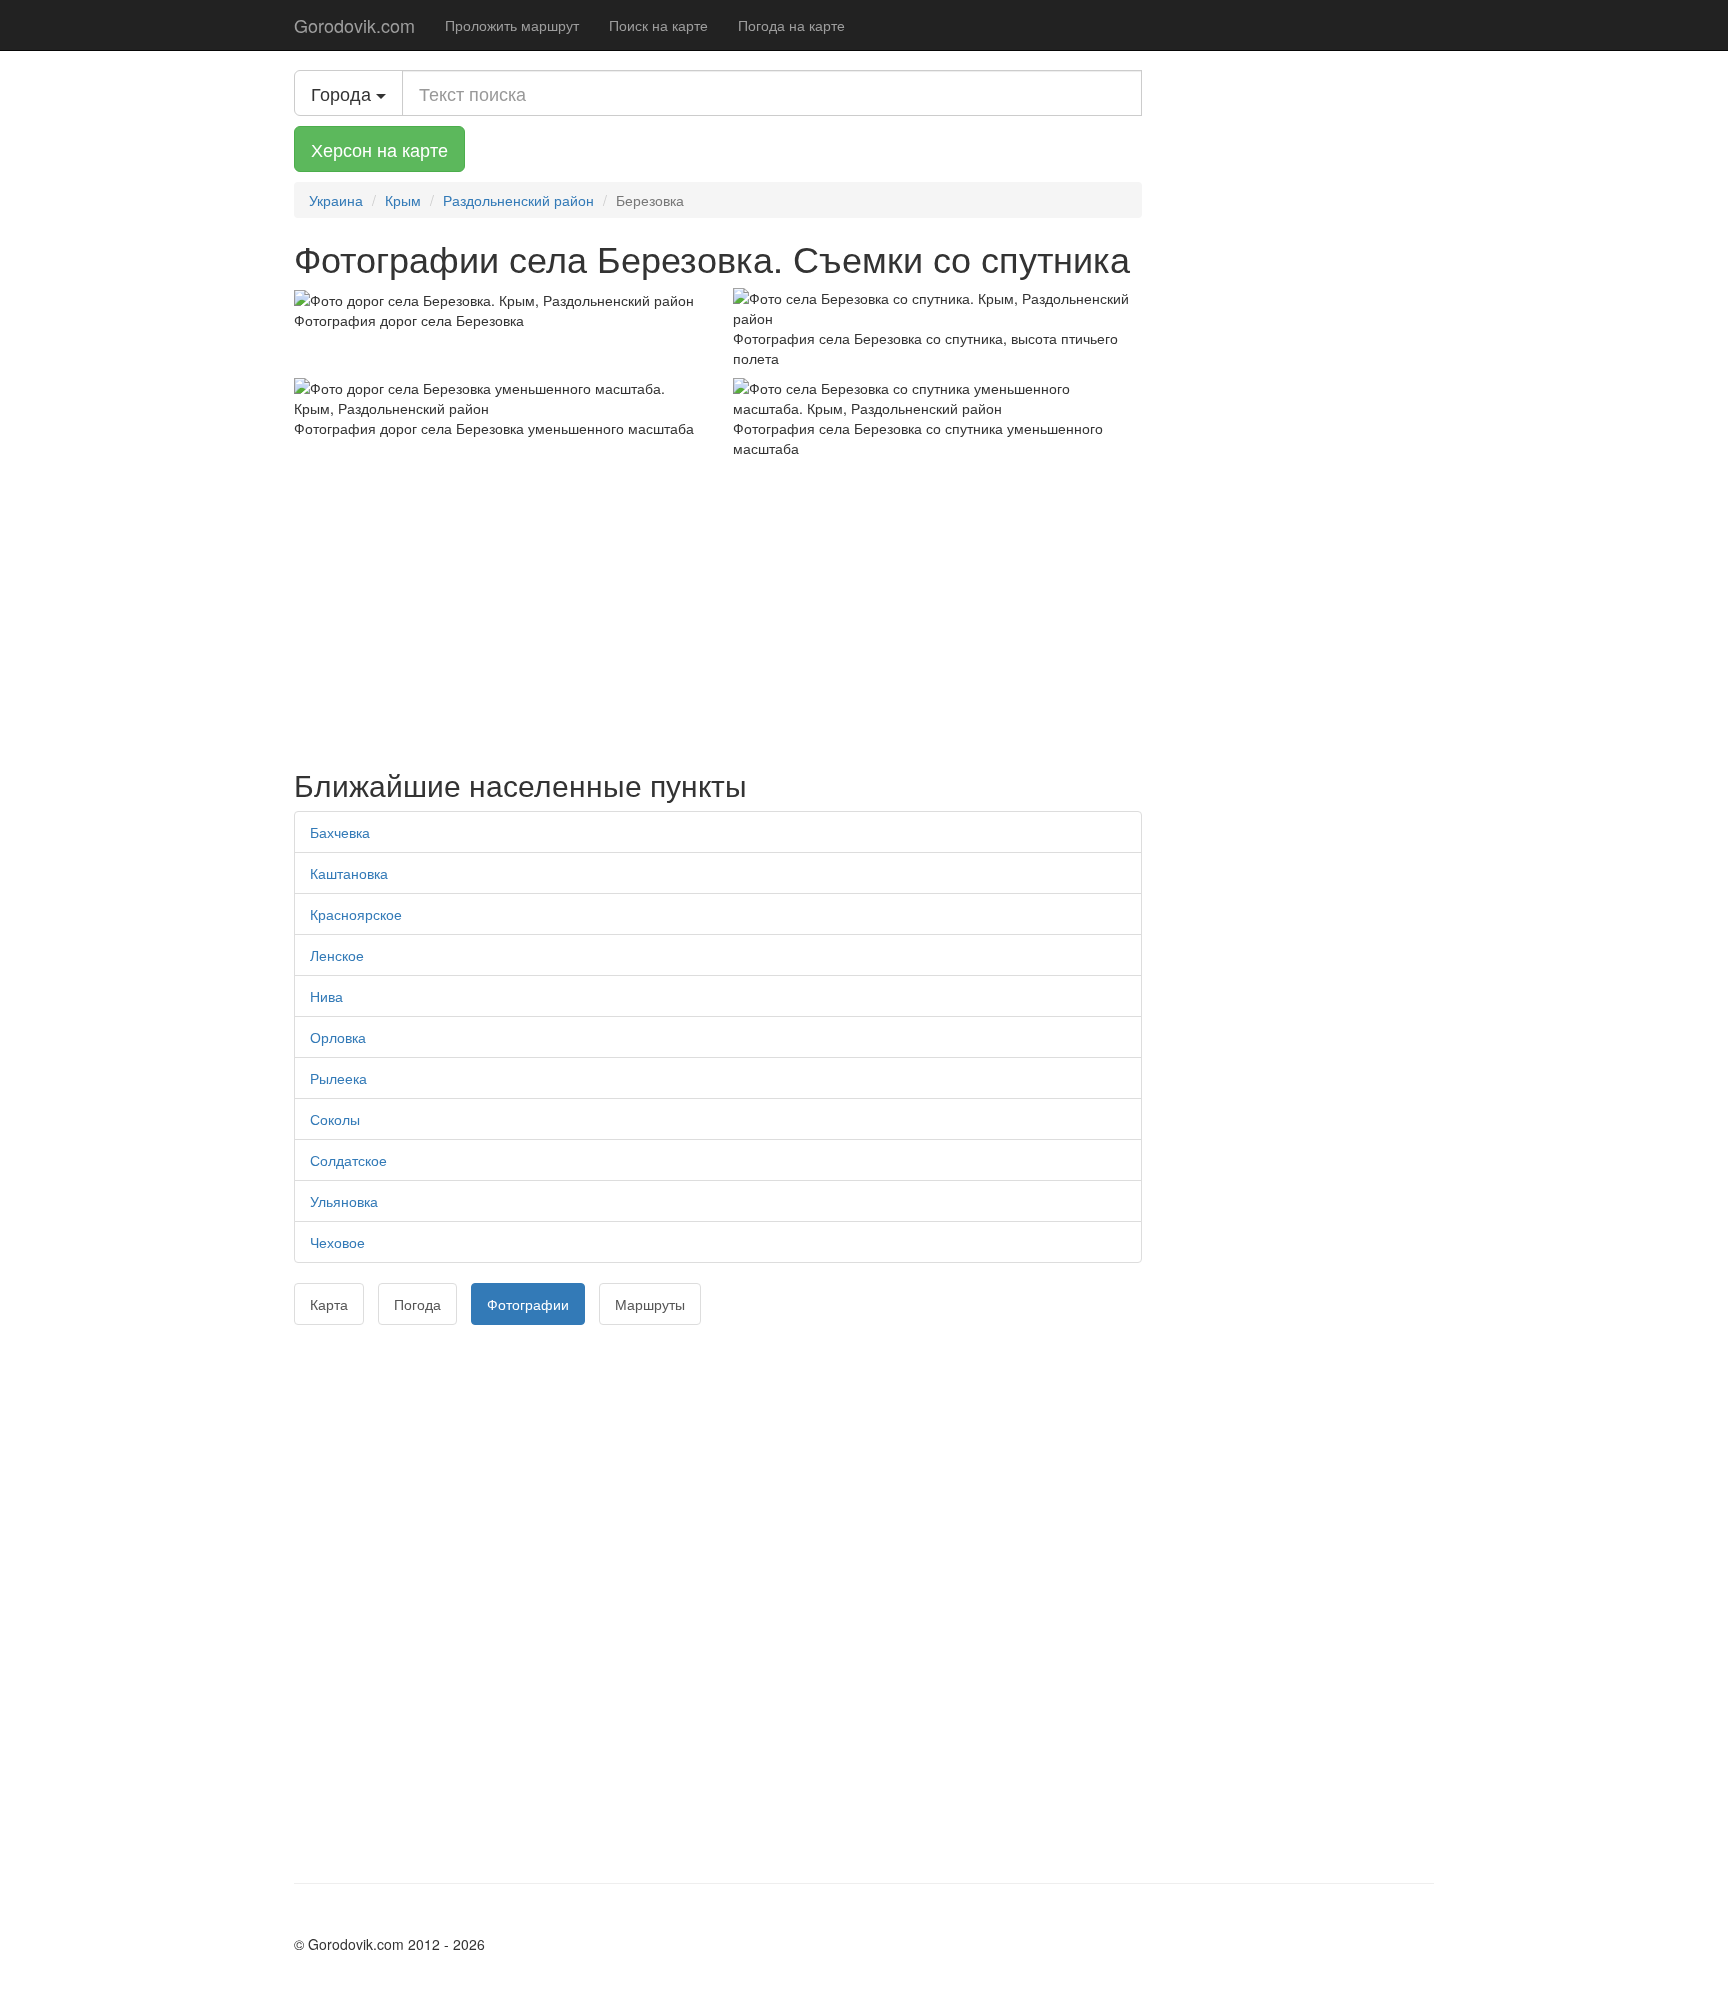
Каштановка (349, 873)
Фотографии (528, 1304)
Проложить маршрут (512, 25)
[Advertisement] (718, 608)
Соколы (335, 1119)
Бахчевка (340, 832)
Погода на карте (791, 25)
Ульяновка (344, 1201)
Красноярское (356, 914)
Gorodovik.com (354, 25)
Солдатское (348, 1160)
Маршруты (650, 1304)
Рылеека (338, 1078)
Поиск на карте (658, 25)
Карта (329, 1304)
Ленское (337, 955)
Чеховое (337, 1242)
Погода (417, 1304)
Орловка (338, 1037)
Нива (326, 996)
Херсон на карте (379, 149)
